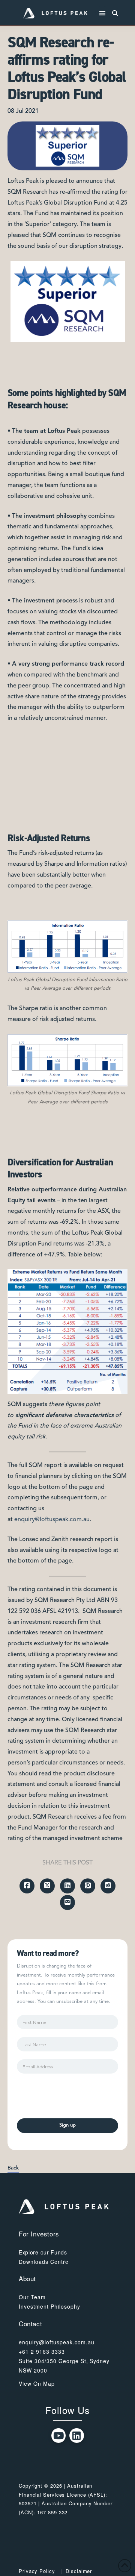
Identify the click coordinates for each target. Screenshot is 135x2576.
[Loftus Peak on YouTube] (59, 2436)
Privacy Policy (37, 2571)
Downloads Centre (44, 2262)
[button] (103, 13)
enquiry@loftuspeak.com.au (52, 1520)
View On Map (37, 2383)
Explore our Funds (43, 2252)
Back (13, 2168)
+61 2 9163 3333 (42, 2351)
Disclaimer (79, 2571)
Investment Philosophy (49, 2306)
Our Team (32, 2297)
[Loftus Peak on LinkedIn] (77, 2436)
